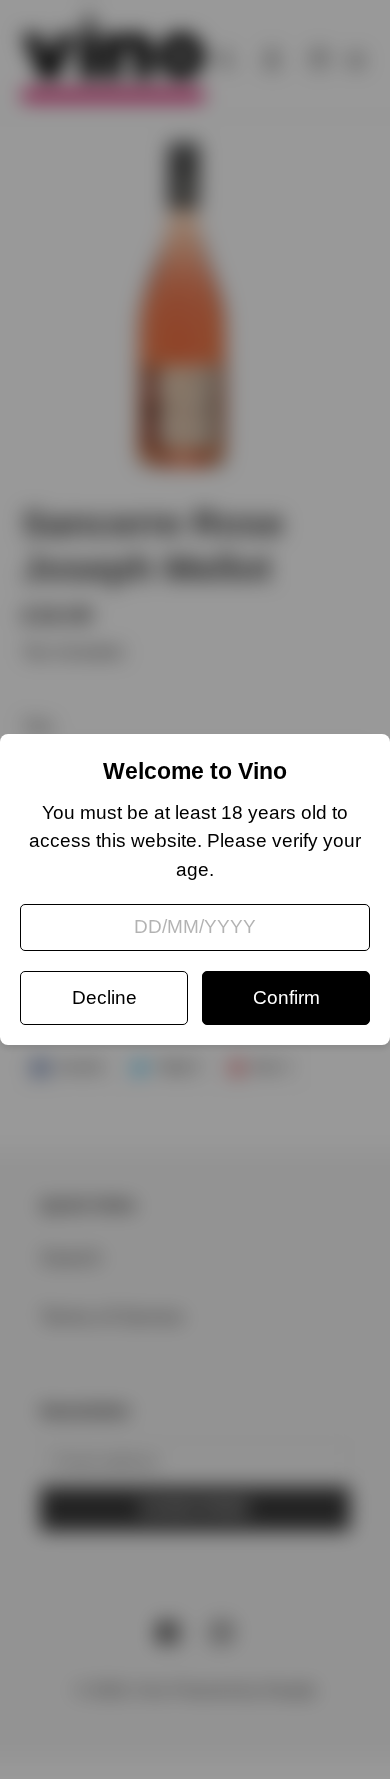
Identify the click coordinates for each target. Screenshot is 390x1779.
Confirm (286, 997)
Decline (104, 997)
